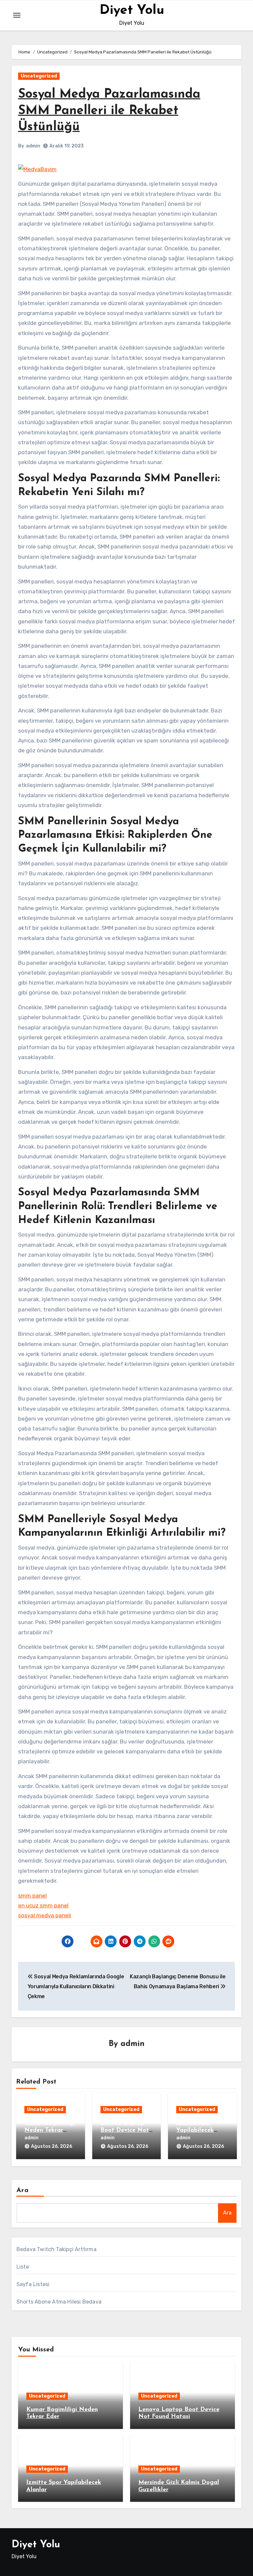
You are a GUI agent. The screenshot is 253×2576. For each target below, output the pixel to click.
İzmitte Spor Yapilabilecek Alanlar (195, 2130)
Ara (23, 2190)
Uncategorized (39, 76)
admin (33, 146)
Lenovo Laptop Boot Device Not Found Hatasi (125, 2130)
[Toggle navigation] (17, 15)
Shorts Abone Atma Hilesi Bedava (59, 2302)
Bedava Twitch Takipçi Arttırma (56, 2249)
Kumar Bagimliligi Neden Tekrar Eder (50, 2130)
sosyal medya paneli (45, 1915)
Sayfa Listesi (33, 2284)
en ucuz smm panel (43, 1905)
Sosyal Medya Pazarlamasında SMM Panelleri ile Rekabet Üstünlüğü (109, 111)
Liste (23, 2267)
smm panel (32, 1896)
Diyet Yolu (132, 11)
